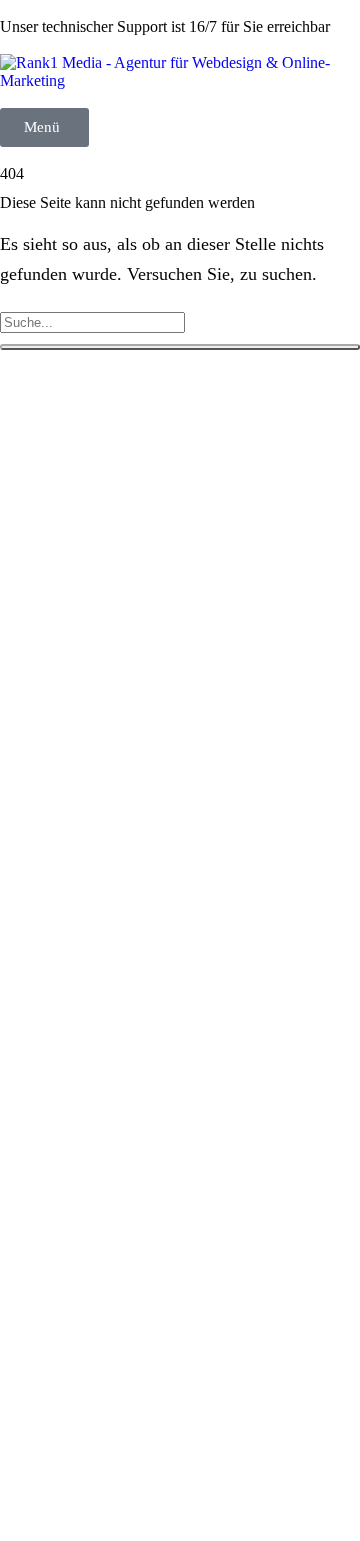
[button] (44, 127)
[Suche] (180, 347)
